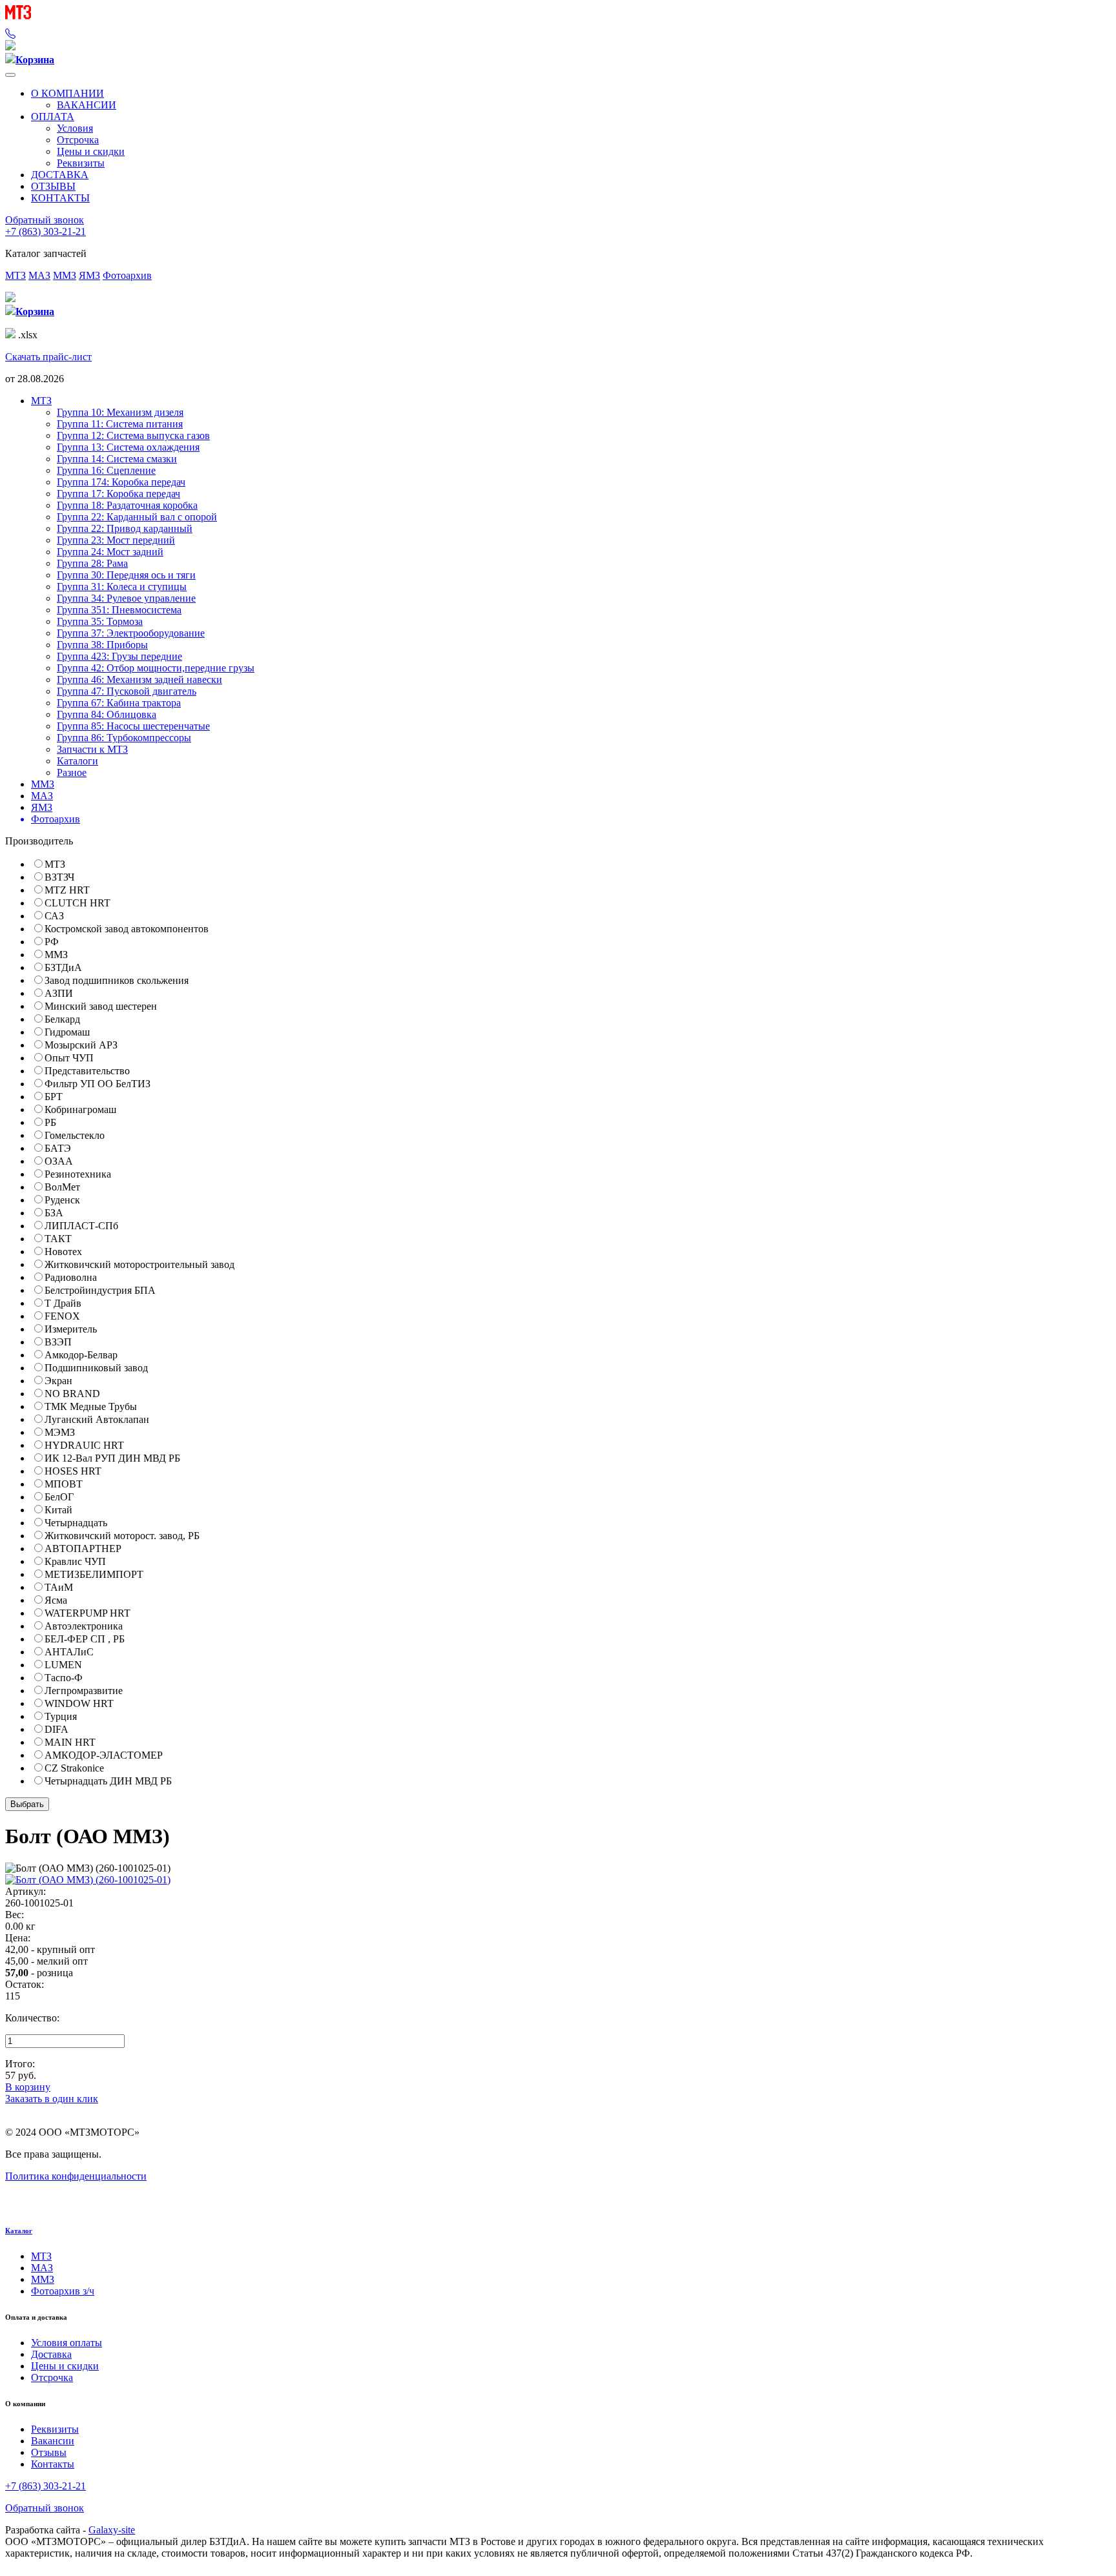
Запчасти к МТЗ (92, 749)
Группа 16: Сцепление (106, 470)
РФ (52, 942)
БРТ (54, 1097)
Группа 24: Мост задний (110, 552)
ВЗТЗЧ (59, 877)
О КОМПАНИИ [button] (67, 93)
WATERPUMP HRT (88, 1613)
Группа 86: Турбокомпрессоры (124, 738)
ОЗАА (59, 1161)
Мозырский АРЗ (81, 1045)
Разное (72, 772)
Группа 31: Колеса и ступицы (122, 587)
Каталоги (77, 761)
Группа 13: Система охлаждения (128, 447)
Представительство (87, 1071)
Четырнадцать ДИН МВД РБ (108, 1781)
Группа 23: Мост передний (116, 540)
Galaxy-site (112, 2530)
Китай (58, 1510)
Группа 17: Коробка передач (119, 494)
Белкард (62, 1019)
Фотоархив (127, 275)
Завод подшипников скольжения (117, 980)
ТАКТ (58, 1239)
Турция (61, 1716)
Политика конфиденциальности (76, 2176)
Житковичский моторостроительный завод (139, 1264)
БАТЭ (58, 1148)
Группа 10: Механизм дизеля (120, 412)
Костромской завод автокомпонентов (127, 929)
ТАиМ (59, 1587)
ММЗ (65, 275)
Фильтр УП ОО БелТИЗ (98, 1084)
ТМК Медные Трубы (91, 1406)
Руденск (62, 1200)
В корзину (28, 2087)
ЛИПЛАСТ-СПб (81, 1226)
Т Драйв (63, 1303)
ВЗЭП (58, 1342)
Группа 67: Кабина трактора (119, 703)
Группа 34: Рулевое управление (126, 598)
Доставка (51, 2354)
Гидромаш (67, 1032)
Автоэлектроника (84, 1626)
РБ (50, 1122)
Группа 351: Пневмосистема (119, 610)
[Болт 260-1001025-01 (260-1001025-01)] (88, 1880)
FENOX (62, 1316)
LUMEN (63, 1665)
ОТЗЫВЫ (53, 186)
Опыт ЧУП (69, 1058)
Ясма (56, 1600)
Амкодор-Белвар (81, 1355)
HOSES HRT (73, 1471)
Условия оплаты (67, 2343)
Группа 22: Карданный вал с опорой (137, 517)
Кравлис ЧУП (75, 1561)
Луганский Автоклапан (97, 1419)
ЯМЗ (89, 275)
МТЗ (15, 275)
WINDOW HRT (79, 1703)
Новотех (63, 1252)
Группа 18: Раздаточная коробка (127, 505)
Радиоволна (71, 1277)
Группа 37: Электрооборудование (131, 633)
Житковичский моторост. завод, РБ (122, 1536)
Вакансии (53, 2441)
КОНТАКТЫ (60, 198)
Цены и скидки (91, 151)
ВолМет (62, 1187)
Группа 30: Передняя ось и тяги (126, 575)
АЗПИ (59, 993)
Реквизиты (81, 163)
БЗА (54, 1213)
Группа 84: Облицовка (107, 714)
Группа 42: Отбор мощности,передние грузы (156, 668)
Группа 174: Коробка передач (121, 482)
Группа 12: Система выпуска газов (133, 435)
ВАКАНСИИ (87, 105)
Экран (58, 1381)
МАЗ (39, 275)
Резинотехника (78, 1174)
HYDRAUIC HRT (84, 1445)
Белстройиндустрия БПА (100, 1290)
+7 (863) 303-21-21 (46, 231)
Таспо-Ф (64, 1678)
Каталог (19, 2231)
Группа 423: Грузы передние (119, 656)
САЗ (54, 916)
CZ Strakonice (74, 1768)
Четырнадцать (76, 1523)
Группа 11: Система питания (120, 424)
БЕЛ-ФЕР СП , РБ (85, 1639)
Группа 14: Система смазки (117, 459)
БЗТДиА (63, 967)
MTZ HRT (67, 890)
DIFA (57, 1729)
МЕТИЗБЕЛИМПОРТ (94, 1574)
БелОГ (59, 1497)
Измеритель (71, 1329)
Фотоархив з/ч (63, 2291)
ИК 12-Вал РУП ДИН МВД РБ (112, 1458)
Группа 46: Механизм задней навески (139, 680)
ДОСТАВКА (60, 175)
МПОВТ (64, 1484)
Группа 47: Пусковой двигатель (127, 691)
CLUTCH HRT (77, 903)
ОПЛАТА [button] (53, 117)
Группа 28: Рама (92, 563)
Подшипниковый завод (96, 1368)
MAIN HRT (70, 1742)
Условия (75, 128)
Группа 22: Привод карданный (125, 528)
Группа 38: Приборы (102, 645)
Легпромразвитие (84, 1691)
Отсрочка (78, 140)
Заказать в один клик (52, 2099)
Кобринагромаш (80, 1109)
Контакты (53, 2464)
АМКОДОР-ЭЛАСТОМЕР (104, 1755)
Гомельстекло (75, 1135)
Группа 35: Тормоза (100, 621)
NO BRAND (72, 1394)
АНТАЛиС (69, 1652)
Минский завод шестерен (101, 1006)
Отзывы (49, 2452)
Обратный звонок (45, 220)
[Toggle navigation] (10, 75)
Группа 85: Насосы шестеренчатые (133, 726)
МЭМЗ (60, 1432)
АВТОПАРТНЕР (83, 1549)
